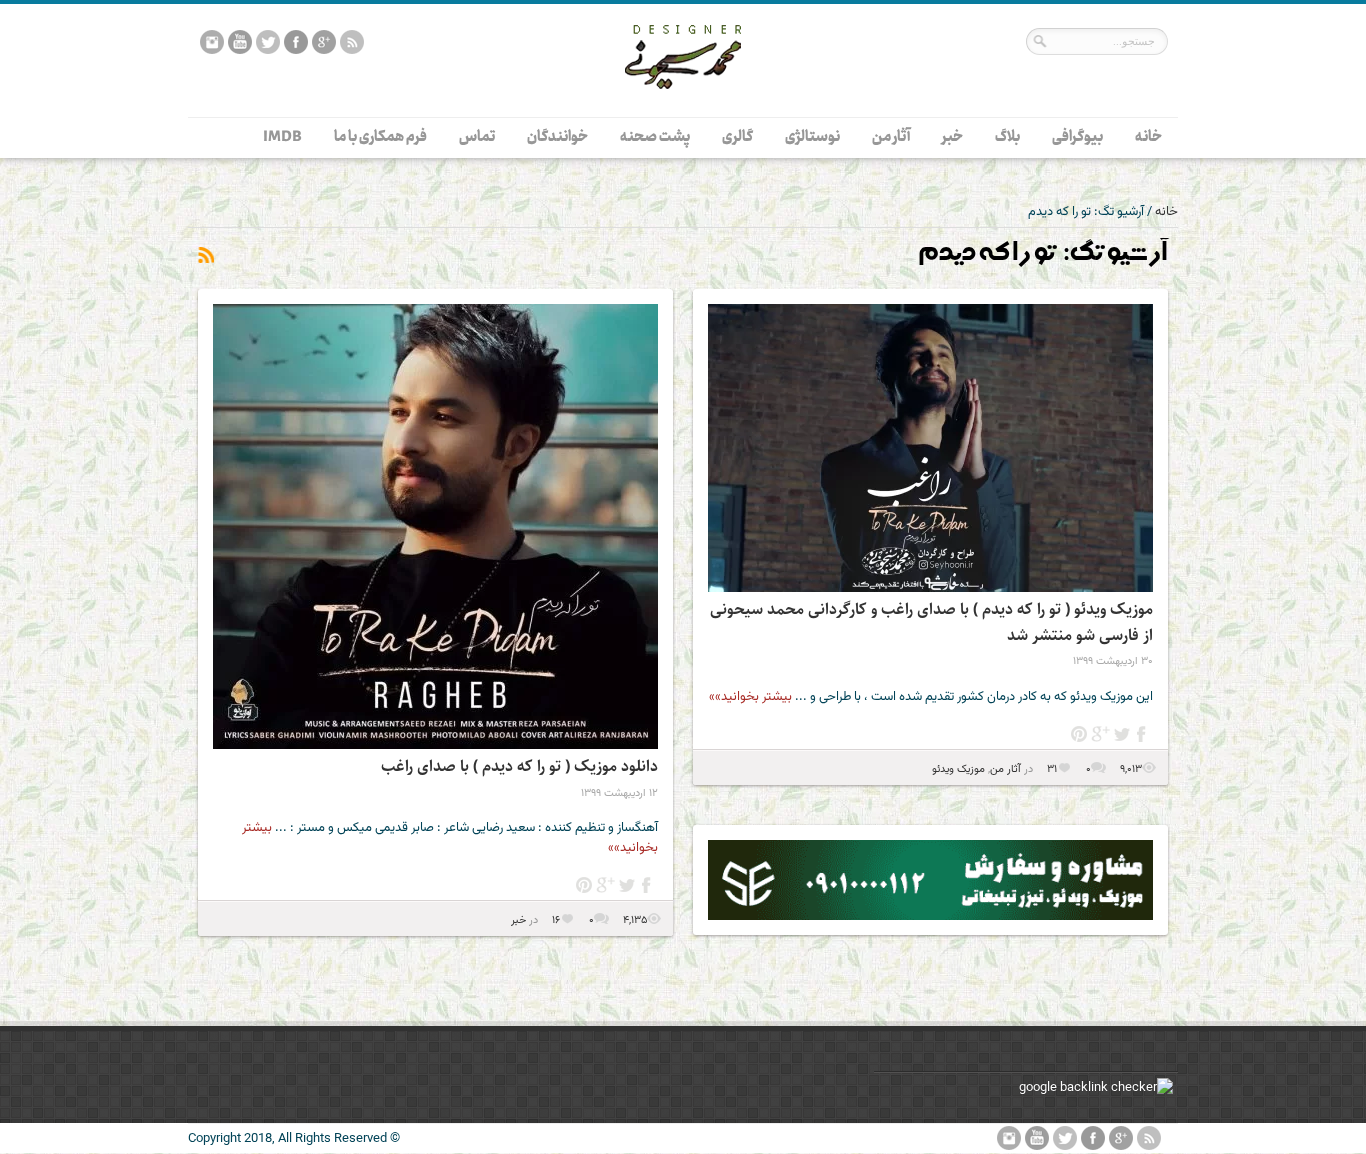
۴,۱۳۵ (635, 920)
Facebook (1142, 734)
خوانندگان (557, 137)
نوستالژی (812, 137)
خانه (1148, 137)
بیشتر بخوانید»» (750, 697)
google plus (1100, 734)
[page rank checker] (1096, 1088)
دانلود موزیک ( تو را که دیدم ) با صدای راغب (519, 766)
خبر (952, 137)
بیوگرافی (1077, 137)
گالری (737, 137)
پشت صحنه (655, 137)
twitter (1121, 734)
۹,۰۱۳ (1131, 769)
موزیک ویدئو (958, 769)
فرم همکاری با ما (380, 137)
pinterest (1079, 734)
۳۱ (1050, 769)
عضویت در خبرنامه (205, 256)
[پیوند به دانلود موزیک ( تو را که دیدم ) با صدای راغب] (435, 526)
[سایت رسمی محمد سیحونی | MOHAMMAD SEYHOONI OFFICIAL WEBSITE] (683, 104)
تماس (477, 137)
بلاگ (1007, 137)
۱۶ (554, 920)
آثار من (891, 137)
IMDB (282, 137)
